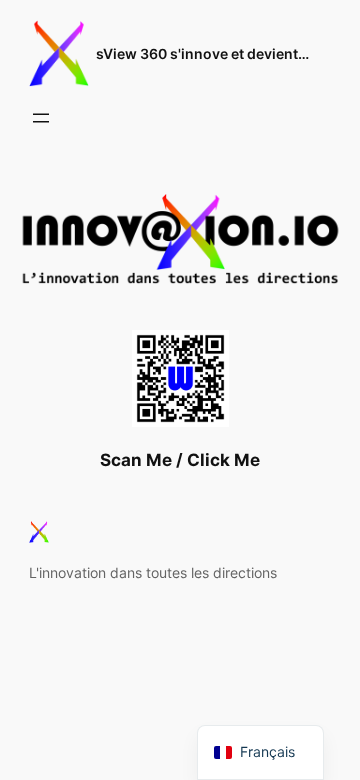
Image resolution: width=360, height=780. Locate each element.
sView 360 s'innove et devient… (202, 53)
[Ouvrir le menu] (41, 118)
